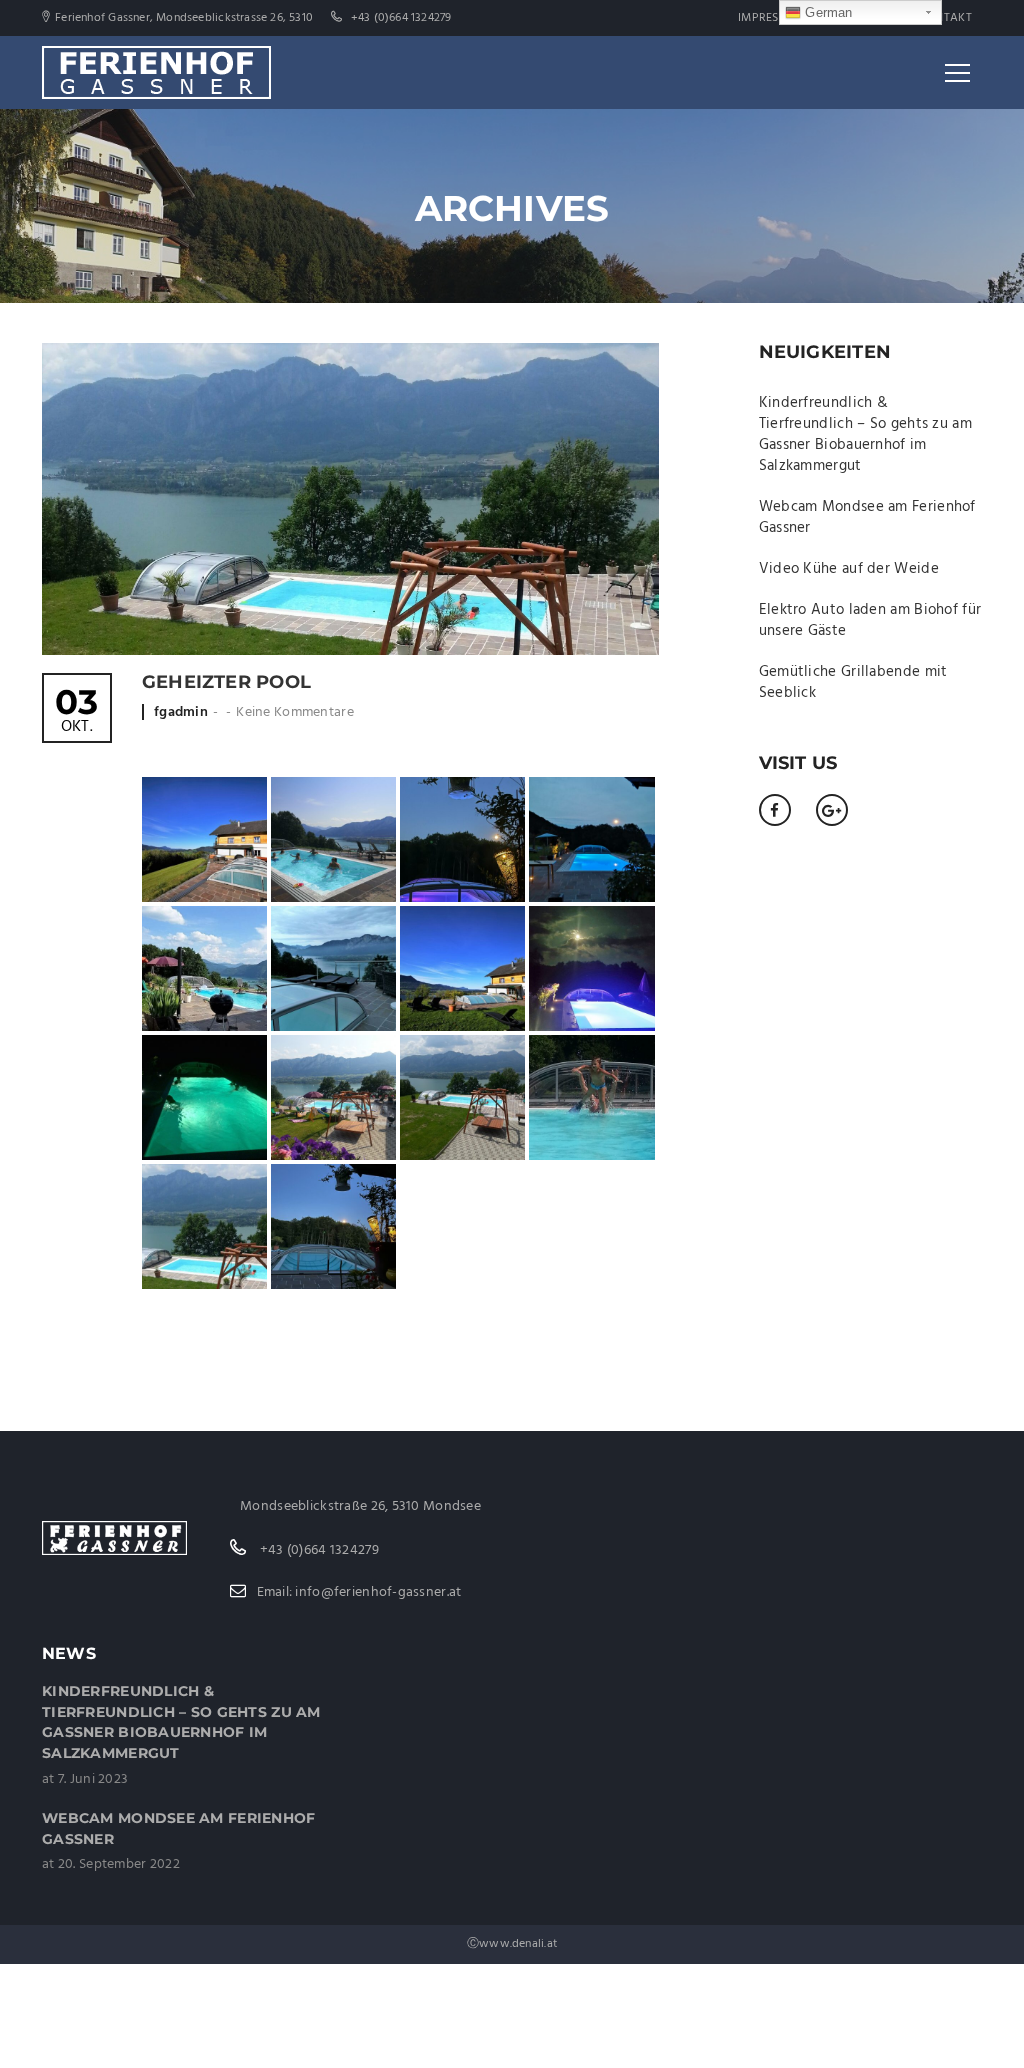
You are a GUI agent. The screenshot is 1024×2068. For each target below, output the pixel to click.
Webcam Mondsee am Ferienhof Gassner (867, 517)
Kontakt (946, 18)
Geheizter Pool (226, 682)
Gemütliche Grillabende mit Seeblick (853, 682)
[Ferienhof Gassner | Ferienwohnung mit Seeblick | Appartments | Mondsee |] (156, 72)
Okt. (76, 712)
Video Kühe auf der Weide (849, 569)
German (826, 12)
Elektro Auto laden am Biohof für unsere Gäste (870, 620)
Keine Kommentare (294, 712)
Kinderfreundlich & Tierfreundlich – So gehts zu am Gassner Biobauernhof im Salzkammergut (865, 434)
